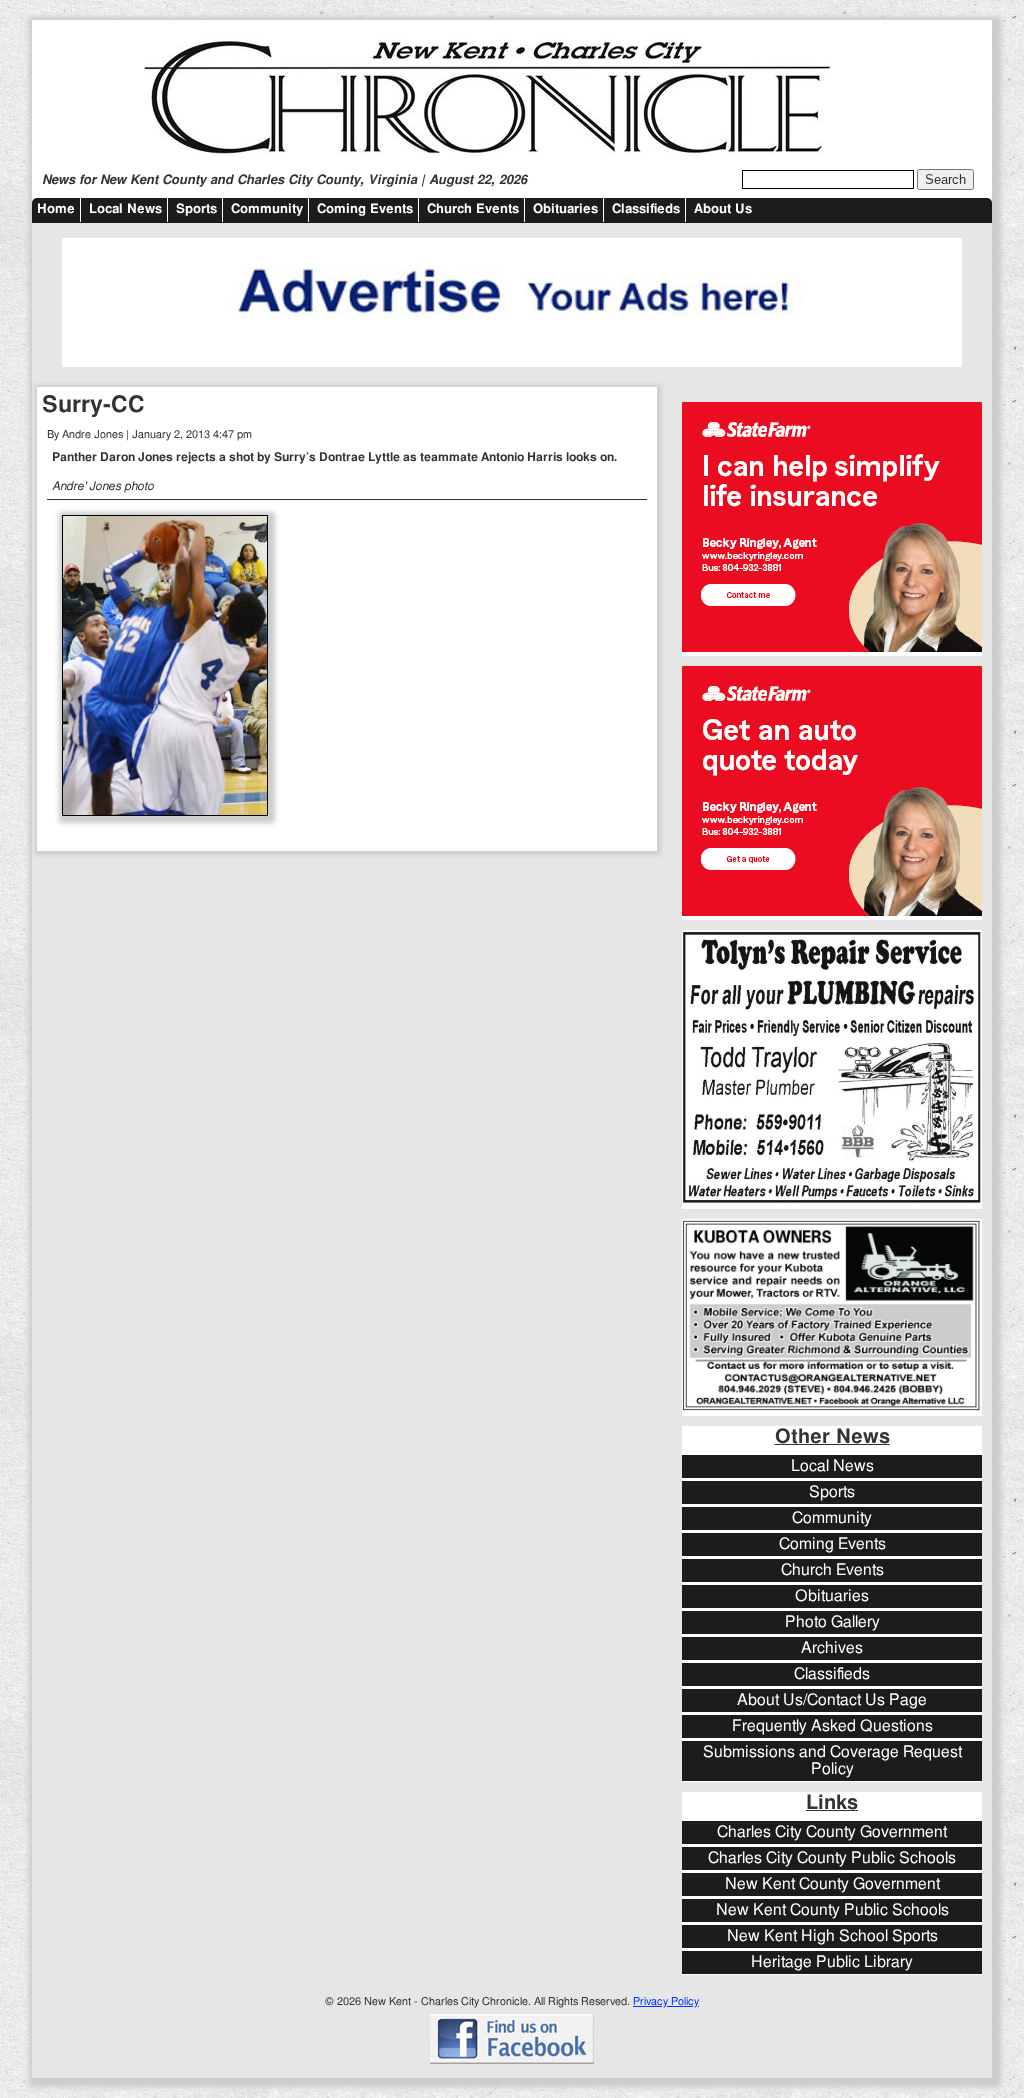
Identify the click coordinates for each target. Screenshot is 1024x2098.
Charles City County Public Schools (832, 1858)
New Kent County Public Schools (832, 1910)
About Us (723, 209)
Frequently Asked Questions (832, 1726)
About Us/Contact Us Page (832, 1700)
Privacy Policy (666, 2001)
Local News (125, 209)
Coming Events (365, 209)
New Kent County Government (832, 1884)
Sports (196, 209)
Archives (832, 1648)
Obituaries (565, 209)
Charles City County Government (832, 1832)
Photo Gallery (832, 1622)
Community (267, 209)
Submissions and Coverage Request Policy (832, 1761)
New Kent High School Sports (832, 1936)
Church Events (473, 209)
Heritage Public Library (832, 1962)
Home (56, 209)
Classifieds (646, 209)
